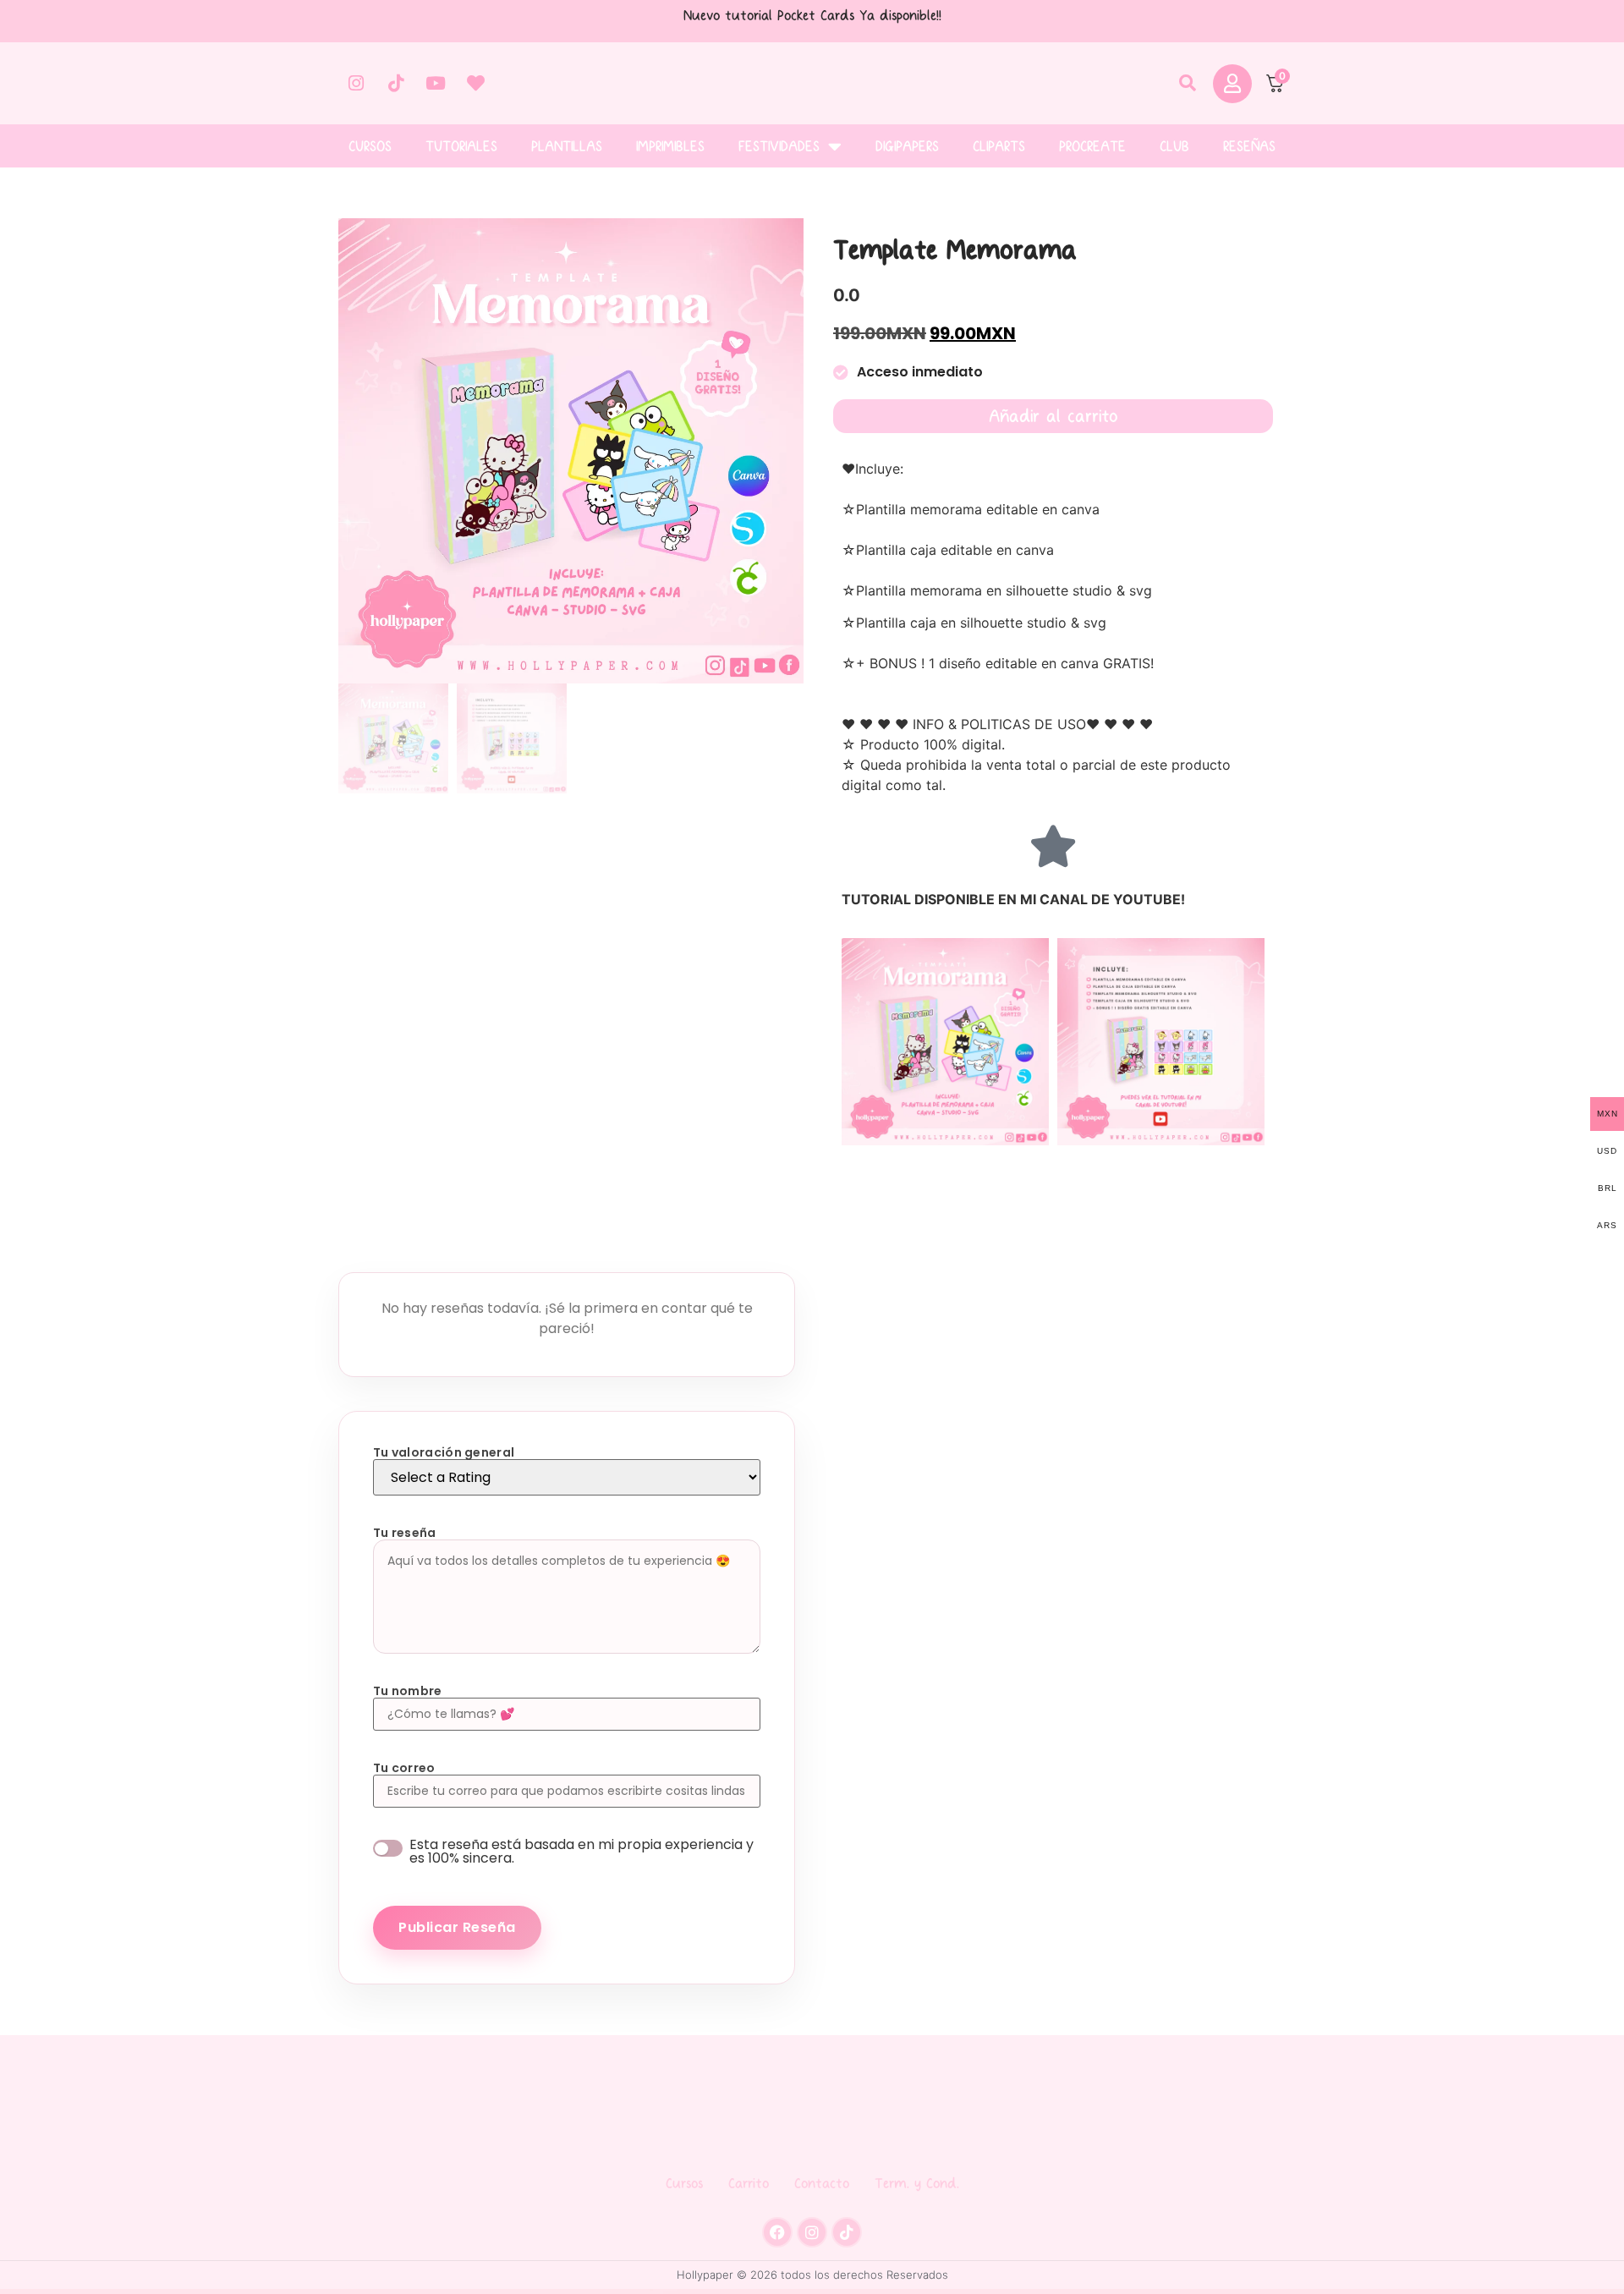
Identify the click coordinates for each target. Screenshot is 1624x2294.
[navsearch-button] (1188, 84)
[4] (571, 451)
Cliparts (999, 146)
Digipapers (907, 146)
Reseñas (1249, 146)
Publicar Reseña (457, 1927)
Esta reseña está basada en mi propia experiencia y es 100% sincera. (582, 1852)
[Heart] (475, 84)
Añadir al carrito (1053, 416)
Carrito (749, 2183)
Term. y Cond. (917, 2183)
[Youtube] (436, 84)
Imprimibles (670, 146)
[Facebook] (777, 2232)
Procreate (1092, 146)
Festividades (779, 146)
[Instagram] (356, 84)
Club (1174, 146)
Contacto (822, 2183)
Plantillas (567, 146)
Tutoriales (461, 146)
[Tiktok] (396, 84)
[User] (1232, 84)
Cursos (370, 146)
